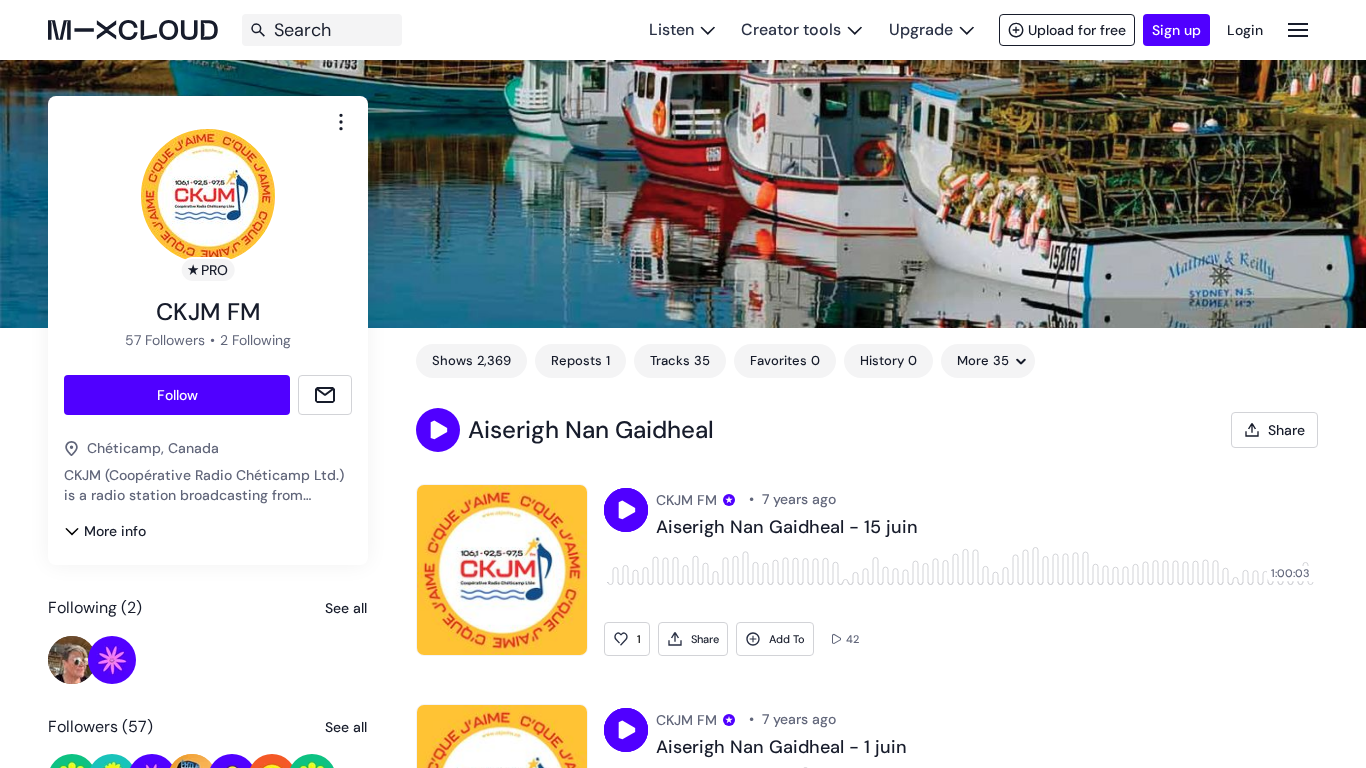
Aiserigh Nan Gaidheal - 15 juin (787, 528)
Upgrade (921, 29)
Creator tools (791, 29)
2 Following (255, 340)
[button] (438, 430)
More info (115, 531)
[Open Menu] (1298, 29)
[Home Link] (133, 30)
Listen (671, 29)
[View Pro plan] (729, 500)
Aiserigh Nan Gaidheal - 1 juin (781, 748)
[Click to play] (626, 510)
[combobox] (341, 122)
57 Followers (165, 340)
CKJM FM (686, 500)
